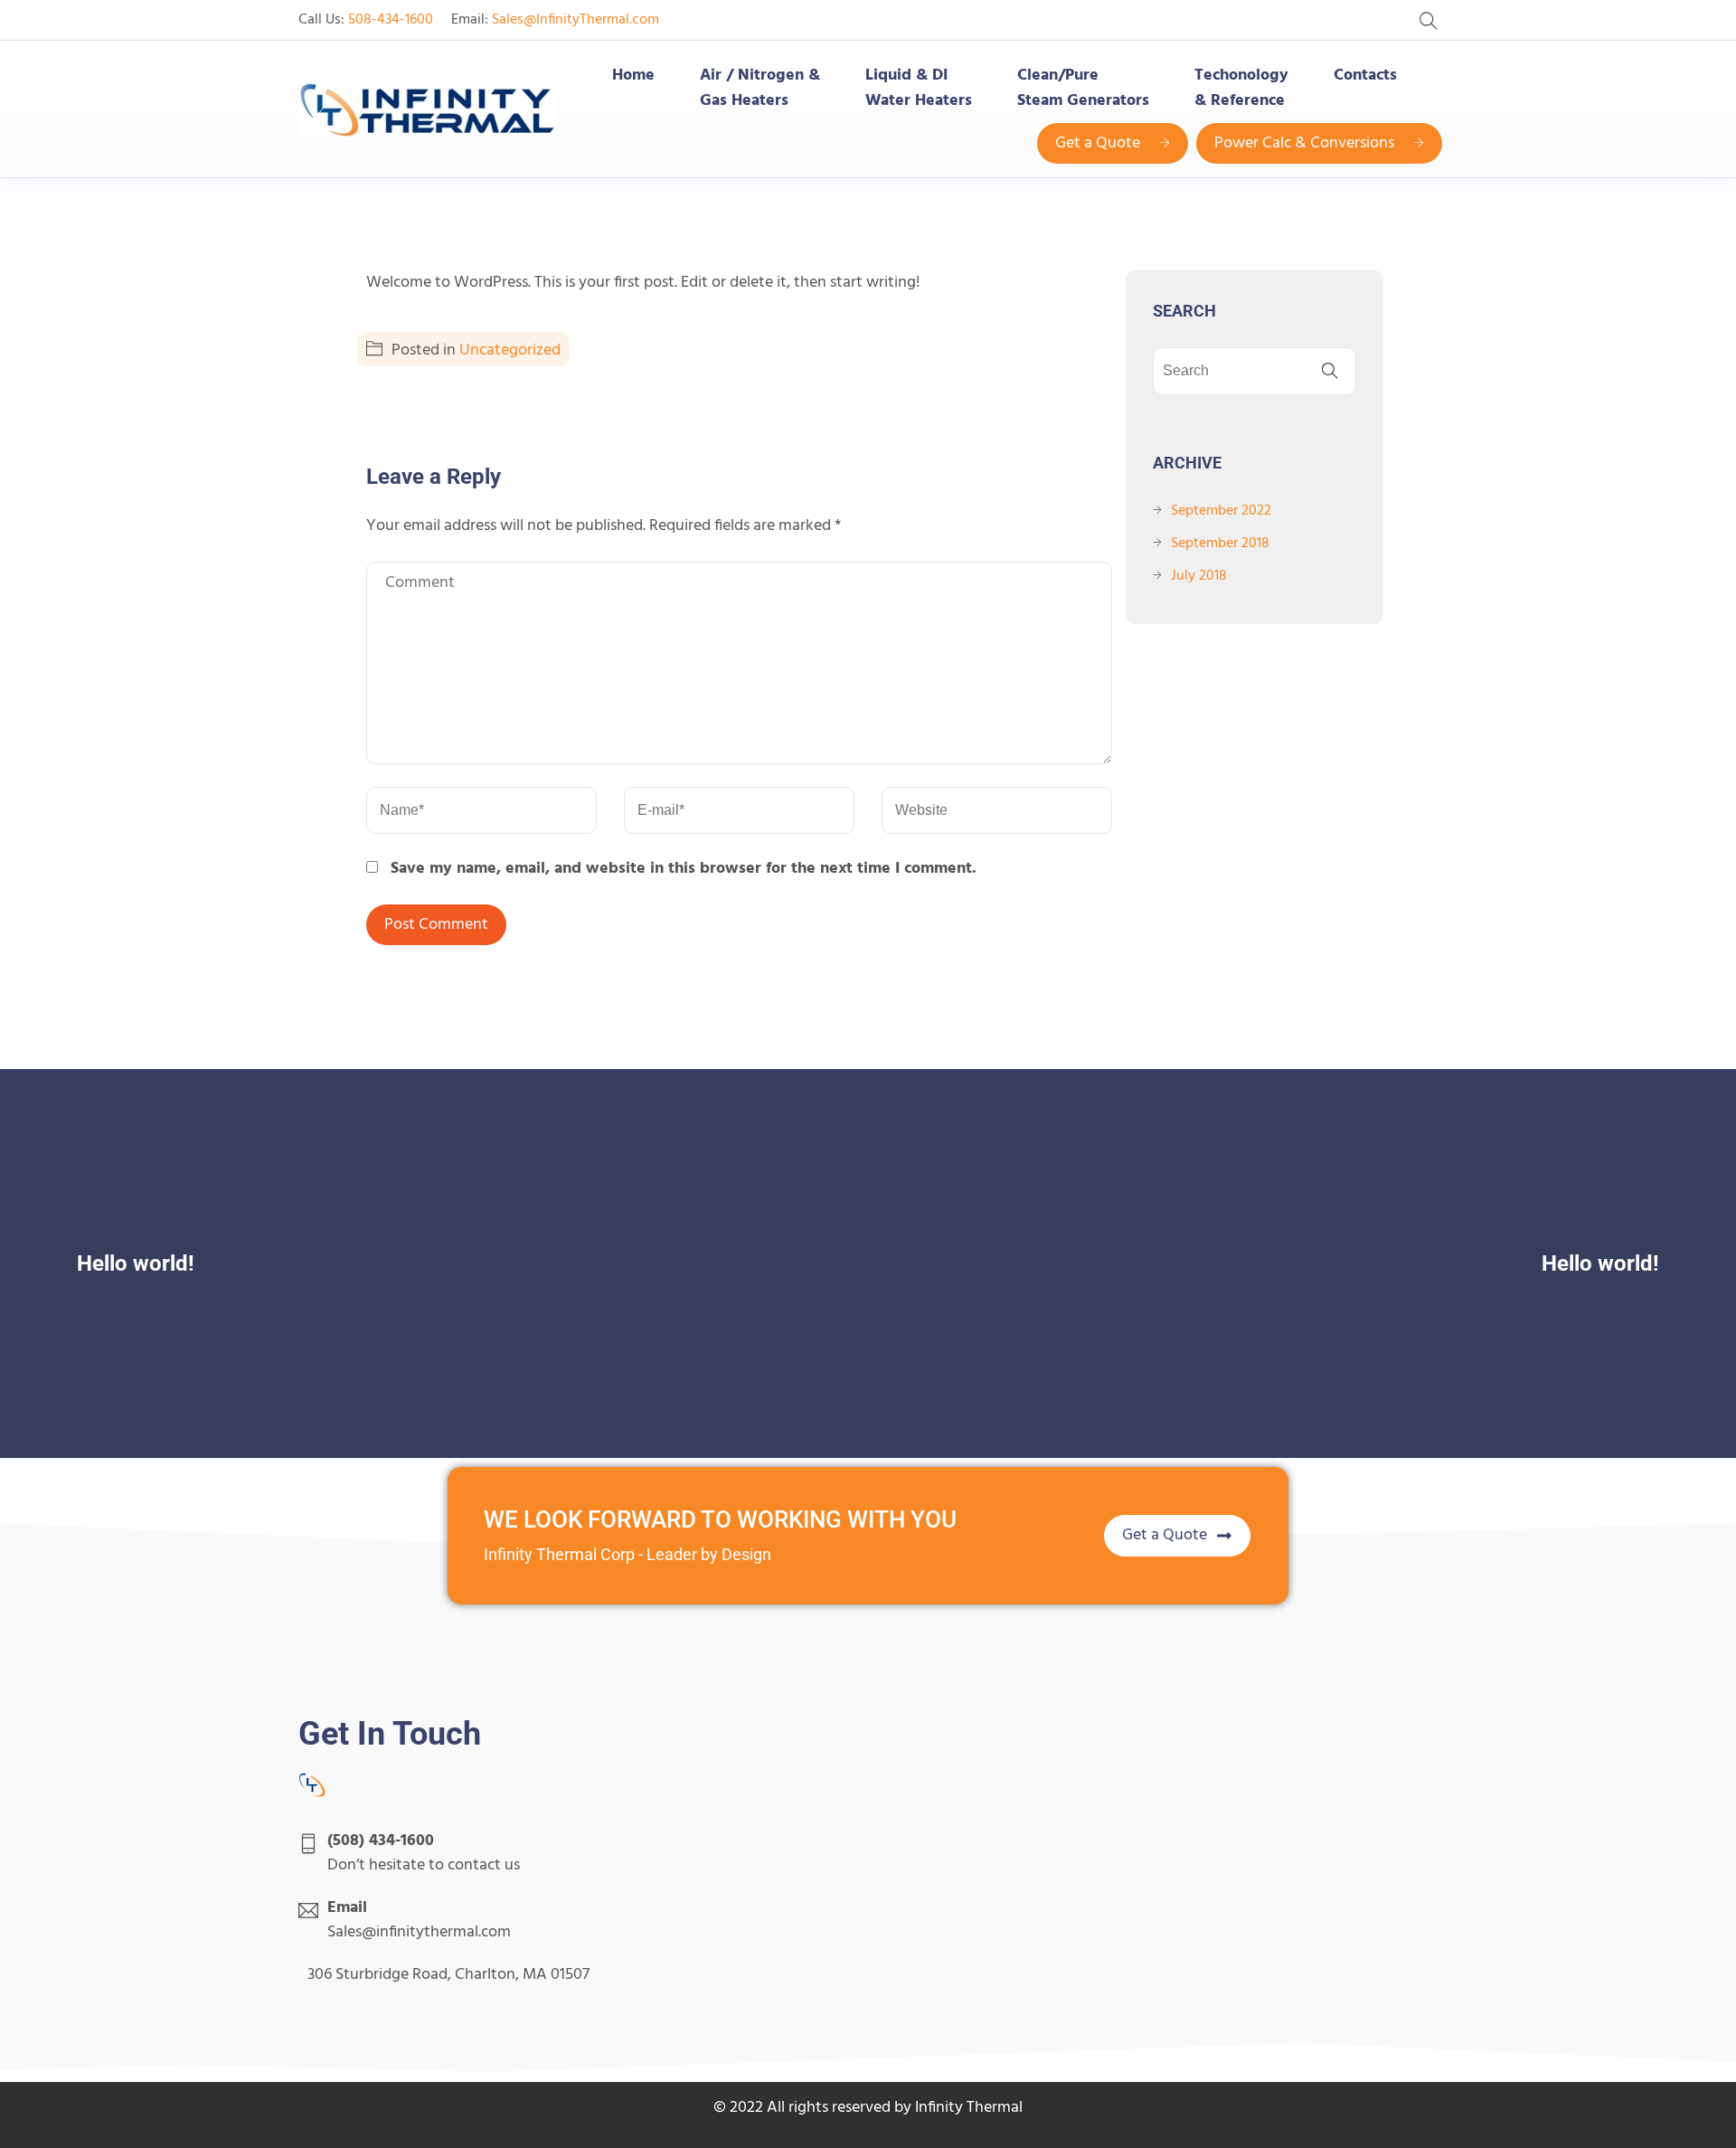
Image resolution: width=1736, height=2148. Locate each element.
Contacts (1365, 76)
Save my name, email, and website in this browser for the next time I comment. (684, 869)
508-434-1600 (391, 20)
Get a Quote (1098, 143)
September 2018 (1220, 544)
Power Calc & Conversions (1304, 143)
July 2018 (1199, 576)
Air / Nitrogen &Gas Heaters (760, 89)
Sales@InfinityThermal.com (576, 20)
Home (633, 76)
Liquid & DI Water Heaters (919, 89)
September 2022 (1221, 511)
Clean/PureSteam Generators (1083, 89)
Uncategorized (510, 350)
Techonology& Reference (1241, 89)
